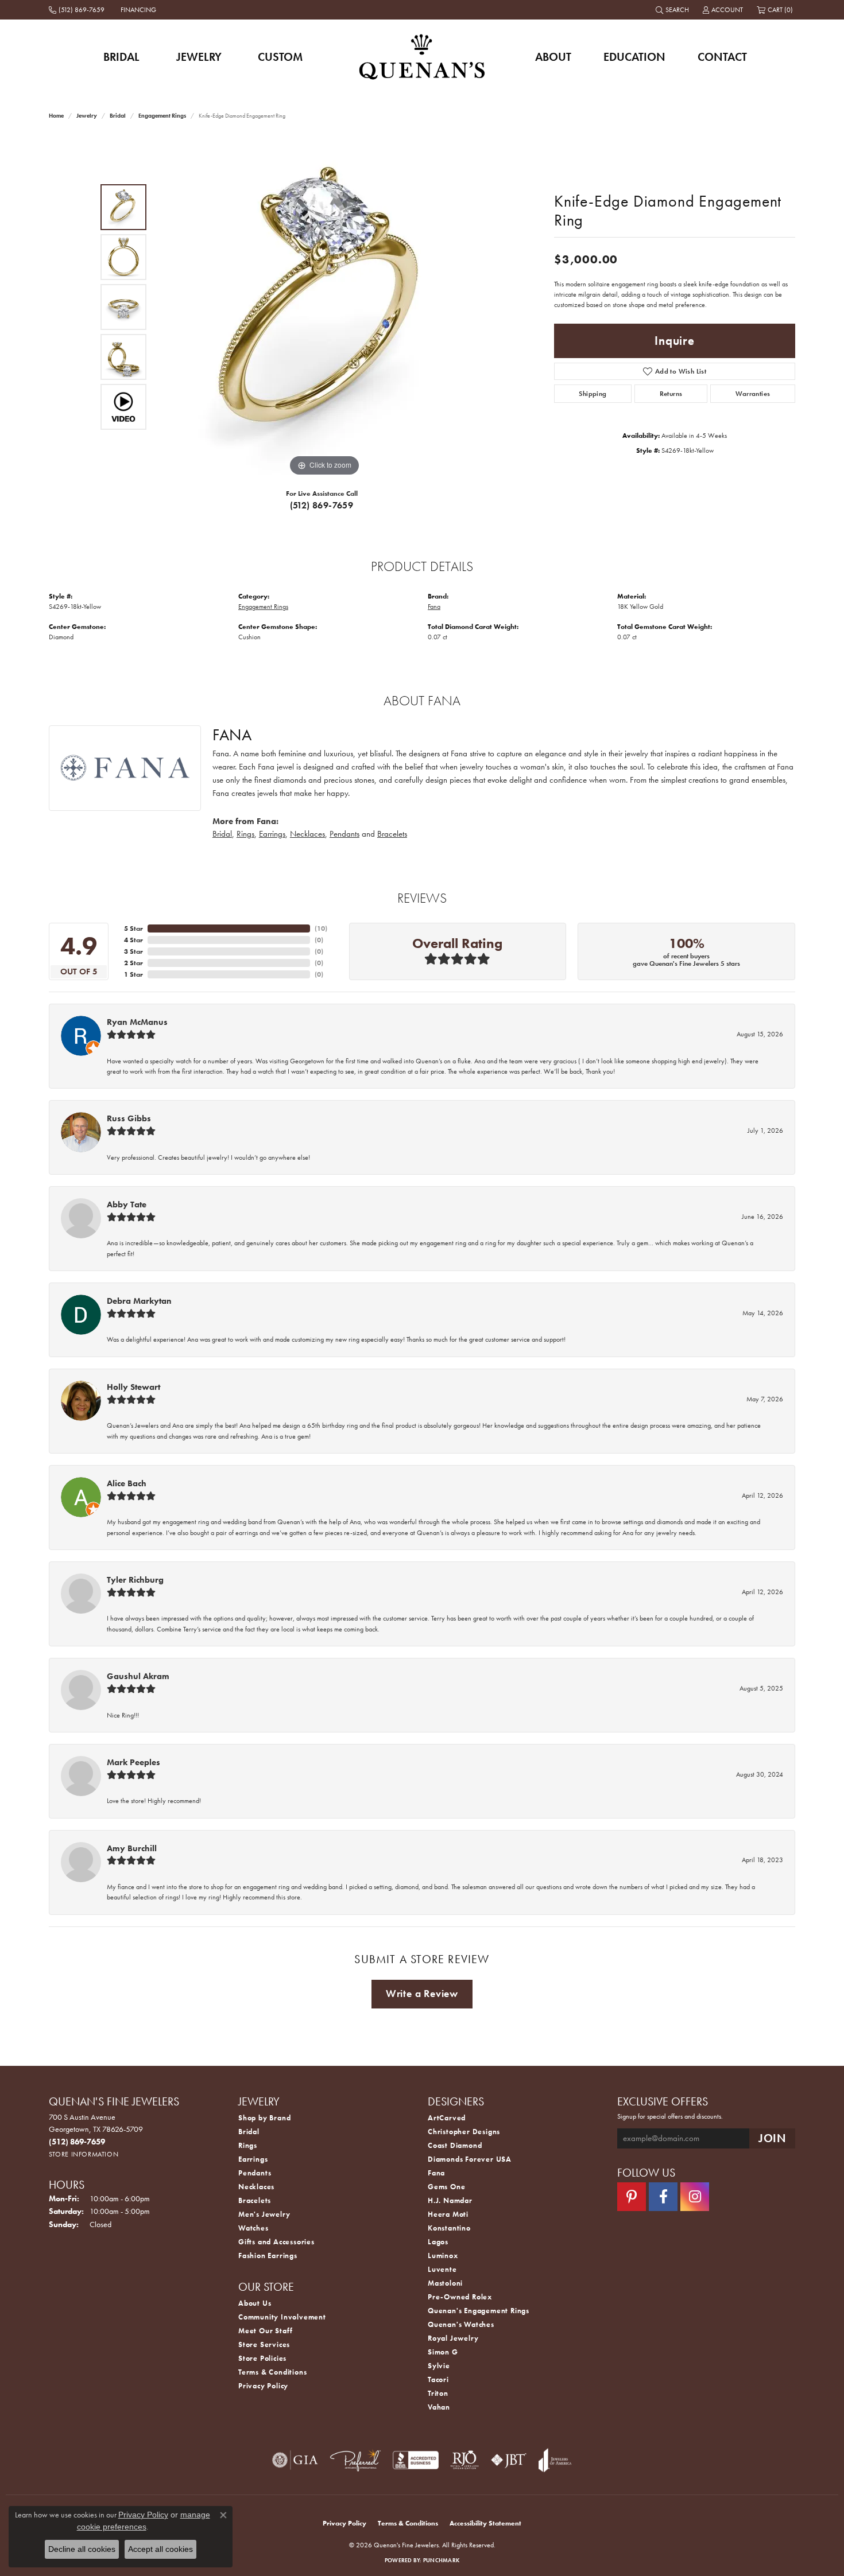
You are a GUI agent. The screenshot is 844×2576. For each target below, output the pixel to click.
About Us (255, 2303)
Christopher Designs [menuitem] (464, 2132)
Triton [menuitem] (438, 2393)
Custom (280, 57)
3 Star (133, 951)
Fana (434, 607)
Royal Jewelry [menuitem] (453, 2338)
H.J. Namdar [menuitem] (450, 2200)
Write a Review (422, 1994)
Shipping (593, 394)
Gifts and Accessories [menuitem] (276, 2242)
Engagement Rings (162, 116)
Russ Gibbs (129, 1118)
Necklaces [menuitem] (256, 2187)
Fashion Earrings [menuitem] (268, 2256)
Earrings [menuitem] (253, 2159)
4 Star (133, 940)
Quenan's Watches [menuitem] (461, 2324)
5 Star (133, 928)
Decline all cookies (82, 2549)
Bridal (121, 57)
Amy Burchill (132, 1848)
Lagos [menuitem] (438, 2242)
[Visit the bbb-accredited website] (416, 2460)
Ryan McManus (137, 1022)
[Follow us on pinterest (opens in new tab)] (632, 2197)
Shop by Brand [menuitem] (264, 2118)
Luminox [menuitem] (443, 2256)
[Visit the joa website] (555, 2460)
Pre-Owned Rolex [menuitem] (460, 2297)
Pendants (344, 834)
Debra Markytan (139, 1301)
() (321, 928)
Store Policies (262, 2358)
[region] (324, 307)
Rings (245, 834)
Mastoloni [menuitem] (445, 2283)
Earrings (272, 834)
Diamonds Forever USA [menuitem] (470, 2159)
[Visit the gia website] (295, 2460)
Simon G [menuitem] (443, 2352)
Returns (671, 394)
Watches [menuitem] (253, 2228)
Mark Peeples (133, 1762)
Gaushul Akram (138, 1676)
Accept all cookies (160, 2549)
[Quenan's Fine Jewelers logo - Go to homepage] (422, 57)
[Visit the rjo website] (464, 2460)
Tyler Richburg (135, 1580)
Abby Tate (127, 1205)
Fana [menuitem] (436, 2173)
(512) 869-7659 (322, 505)
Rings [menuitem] (248, 2145)
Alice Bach (127, 1483)
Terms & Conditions (272, 2372)
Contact (722, 57)
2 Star (133, 963)
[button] (673, 10)
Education (634, 57)
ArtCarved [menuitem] (447, 2118)
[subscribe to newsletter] (772, 2138)
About (553, 57)
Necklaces (307, 834)
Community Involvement (282, 2317)
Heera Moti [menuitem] (448, 2214)
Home (56, 116)
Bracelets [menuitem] (255, 2200)
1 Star (133, 974)
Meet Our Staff (266, 2331)
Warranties (753, 394)
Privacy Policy (263, 2386)
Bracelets (392, 834)
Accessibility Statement (485, 2523)
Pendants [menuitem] (255, 2173)
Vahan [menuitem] (439, 2407)
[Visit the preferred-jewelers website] (355, 2460)
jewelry (87, 116)
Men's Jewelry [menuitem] (264, 2214)
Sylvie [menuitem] (439, 2366)
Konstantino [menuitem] (449, 2228)
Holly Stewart (133, 1387)
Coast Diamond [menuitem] (455, 2145)
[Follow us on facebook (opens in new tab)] (663, 2197)
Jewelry (199, 57)
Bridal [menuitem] (249, 2132)
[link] (78, 10)
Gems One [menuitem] (446, 2187)
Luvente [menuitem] (442, 2269)
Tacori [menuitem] (438, 2379)
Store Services (264, 2344)
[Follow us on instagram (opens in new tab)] (695, 2197)
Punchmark (441, 2560)
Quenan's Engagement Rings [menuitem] (479, 2311)
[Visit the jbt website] (509, 2460)
